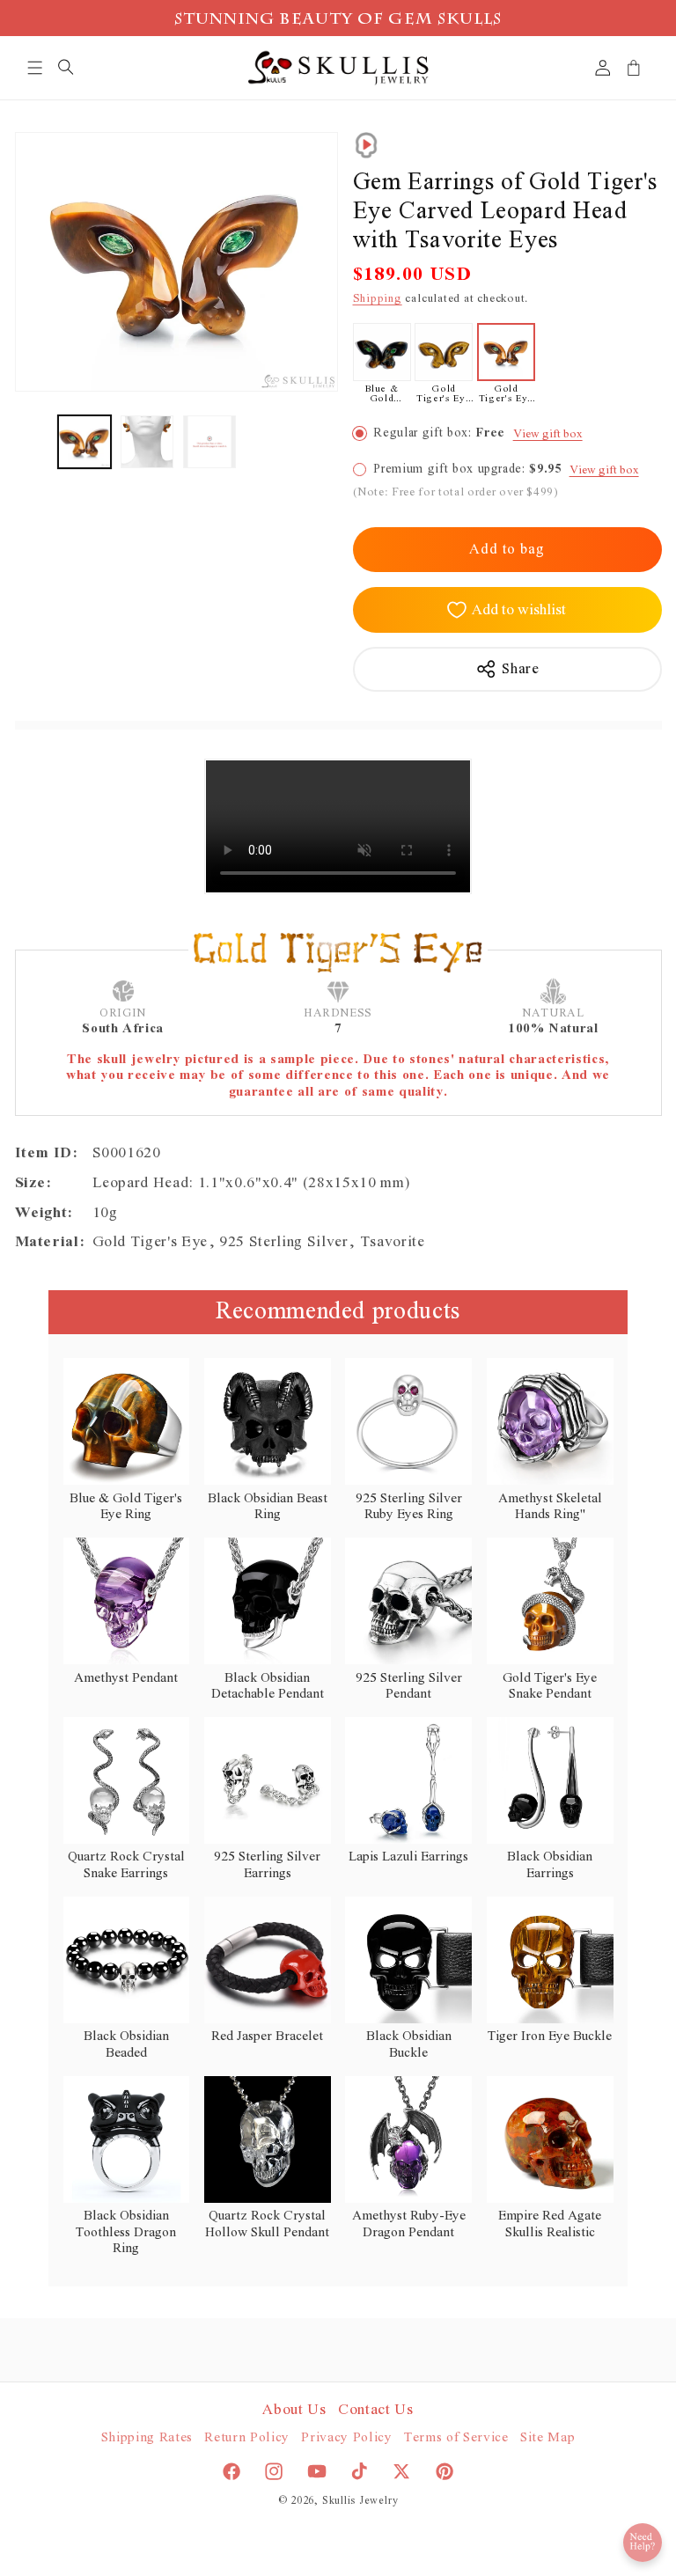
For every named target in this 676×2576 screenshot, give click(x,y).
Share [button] (520, 669)
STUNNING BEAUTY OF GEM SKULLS (338, 21)
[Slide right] (319, 442)
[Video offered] (366, 145)
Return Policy (247, 2437)
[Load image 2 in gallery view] (147, 442)
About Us (294, 2410)
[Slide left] (34, 442)
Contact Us (376, 2410)
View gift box (548, 434)
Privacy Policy (346, 2437)
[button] (35, 68)
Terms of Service (456, 2437)
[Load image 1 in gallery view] (84, 442)
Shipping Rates (147, 2437)
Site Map (547, 2437)
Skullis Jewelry (360, 2501)
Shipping (378, 299)
